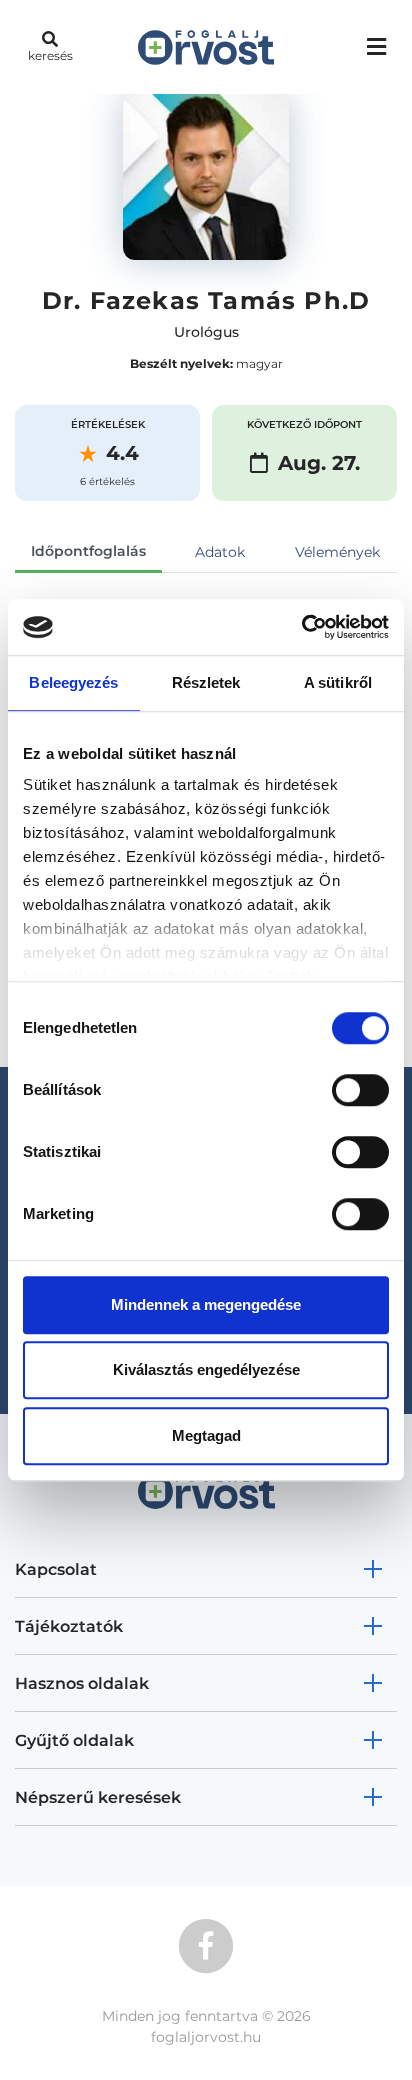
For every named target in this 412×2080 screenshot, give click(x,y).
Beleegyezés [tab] (73, 682)
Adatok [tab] (220, 552)
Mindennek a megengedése (206, 1304)
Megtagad (206, 1435)
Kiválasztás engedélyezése (206, 1369)
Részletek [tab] (206, 682)
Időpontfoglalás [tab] (88, 551)
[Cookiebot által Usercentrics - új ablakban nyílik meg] (301, 627)
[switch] (360, 1090)
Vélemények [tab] (337, 552)
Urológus (206, 332)
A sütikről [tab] (338, 682)
